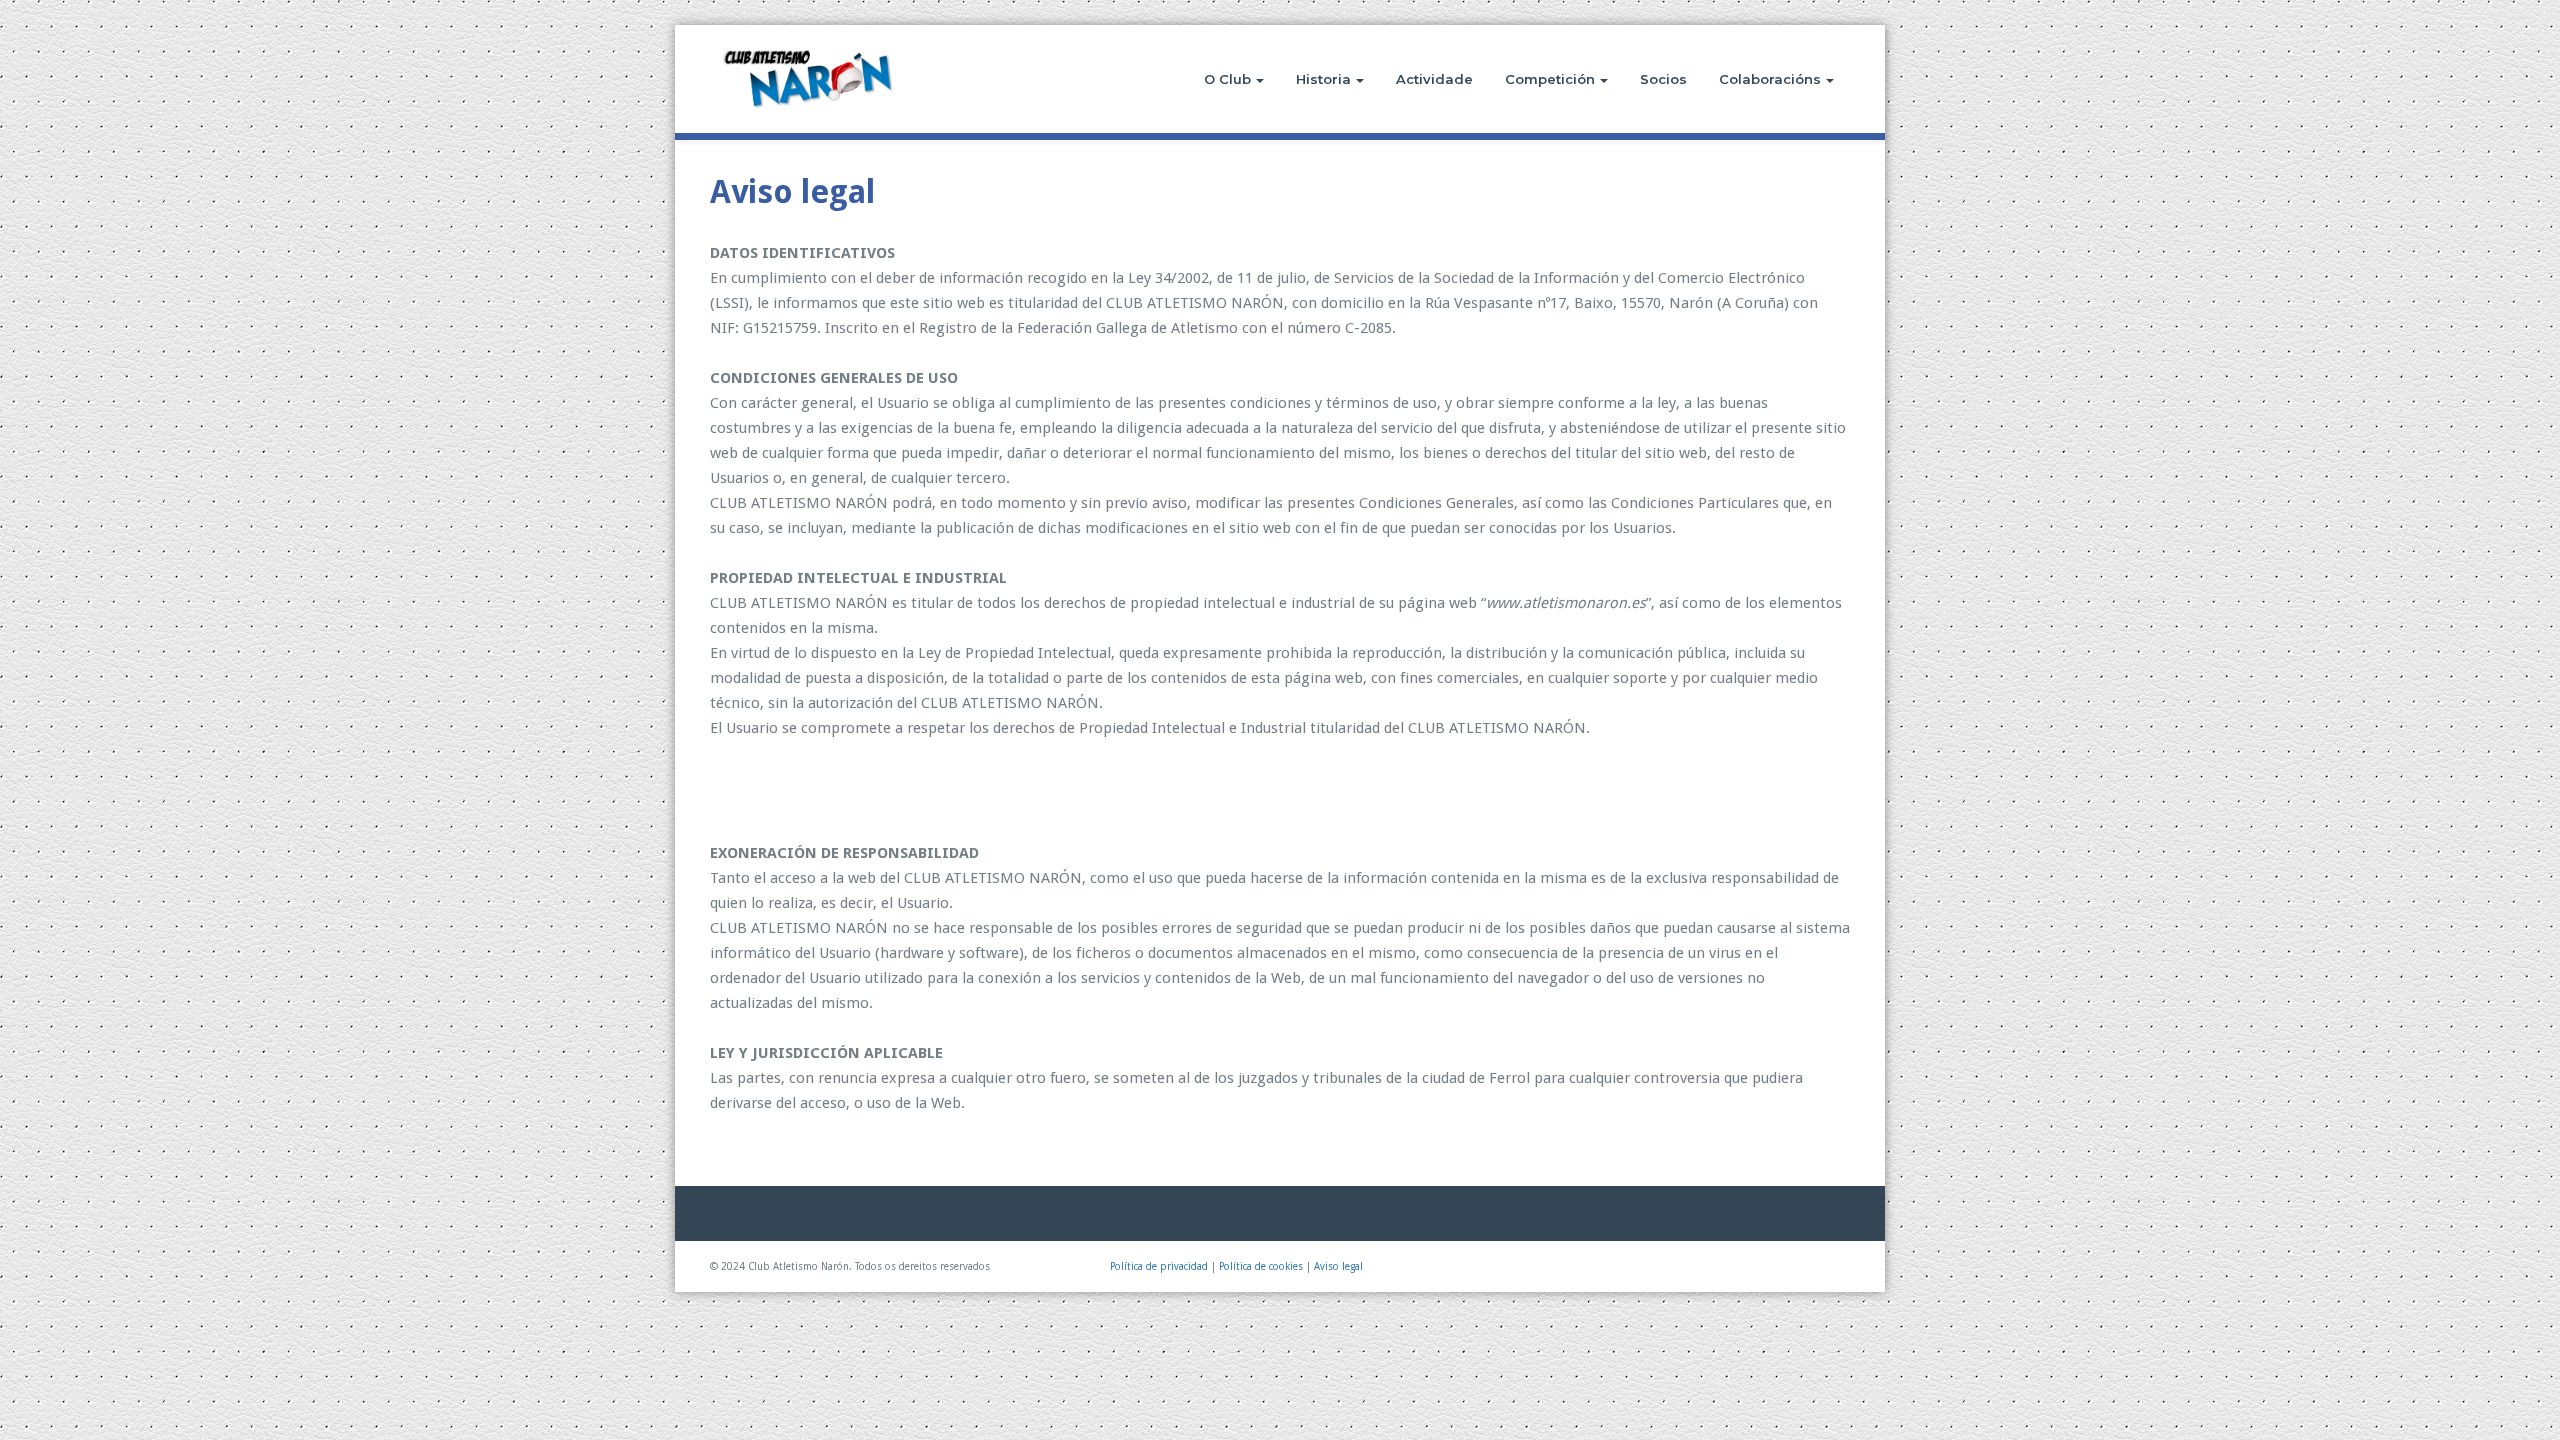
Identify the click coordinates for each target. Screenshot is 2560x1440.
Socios (1663, 79)
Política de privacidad (1159, 1266)
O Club (1227, 79)
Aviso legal (1338, 1266)
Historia (1323, 79)
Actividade (1434, 79)
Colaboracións (1770, 79)
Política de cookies (1261, 1266)
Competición (1550, 79)
